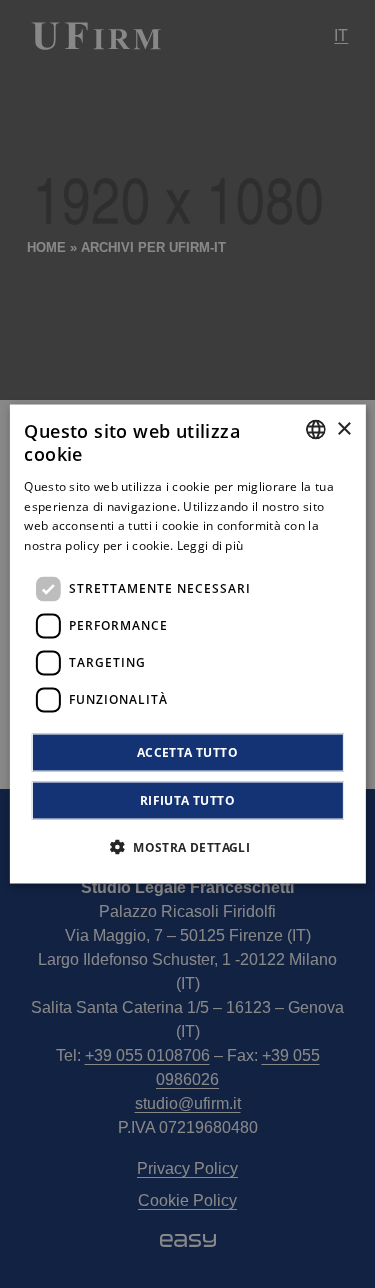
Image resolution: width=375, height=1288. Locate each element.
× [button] (343, 428)
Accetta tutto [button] (187, 751)
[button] (187, 846)
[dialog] (187, 644)
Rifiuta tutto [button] (187, 799)
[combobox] (316, 430)
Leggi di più (210, 545)
